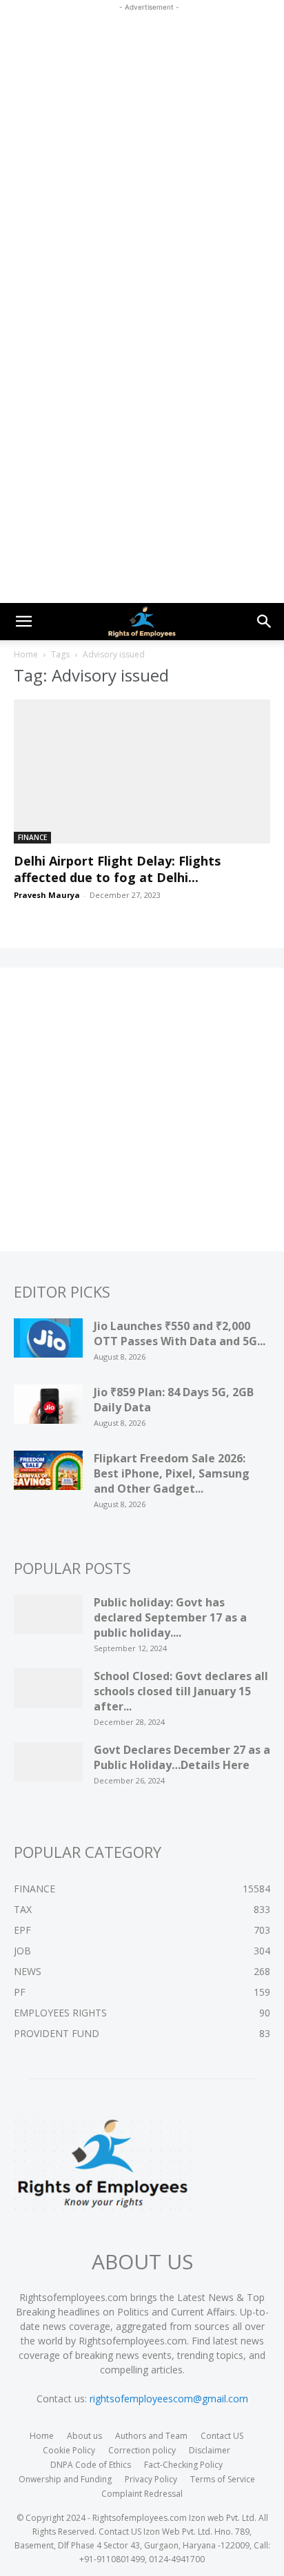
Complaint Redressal (142, 2494)
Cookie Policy (69, 2450)
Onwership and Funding (65, 2479)
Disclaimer (210, 2450)
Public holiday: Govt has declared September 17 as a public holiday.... (170, 1617)
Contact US (222, 2436)
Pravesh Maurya (47, 895)
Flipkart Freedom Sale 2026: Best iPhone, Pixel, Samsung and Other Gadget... (172, 1473)
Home (26, 654)
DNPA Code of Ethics (91, 2465)
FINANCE (32, 837)
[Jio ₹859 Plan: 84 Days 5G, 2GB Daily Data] (48, 1409)
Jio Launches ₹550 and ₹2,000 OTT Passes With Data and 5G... (180, 1333)
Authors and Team (151, 2436)
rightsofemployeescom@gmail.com (169, 2399)
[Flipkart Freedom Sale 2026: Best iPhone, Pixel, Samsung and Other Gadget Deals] (48, 1475)
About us (84, 2436)
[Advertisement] (142, 156)
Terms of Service (223, 2479)
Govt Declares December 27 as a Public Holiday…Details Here (182, 1757)
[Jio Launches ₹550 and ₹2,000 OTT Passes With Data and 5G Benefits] (48, 1342)
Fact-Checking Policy (183, 2465)
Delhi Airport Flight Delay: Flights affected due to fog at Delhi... (117, 869)
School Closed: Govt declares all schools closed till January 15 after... (181, 1691)
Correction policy (142, 2450)
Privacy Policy (151, 2479)
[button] (23, 622)
